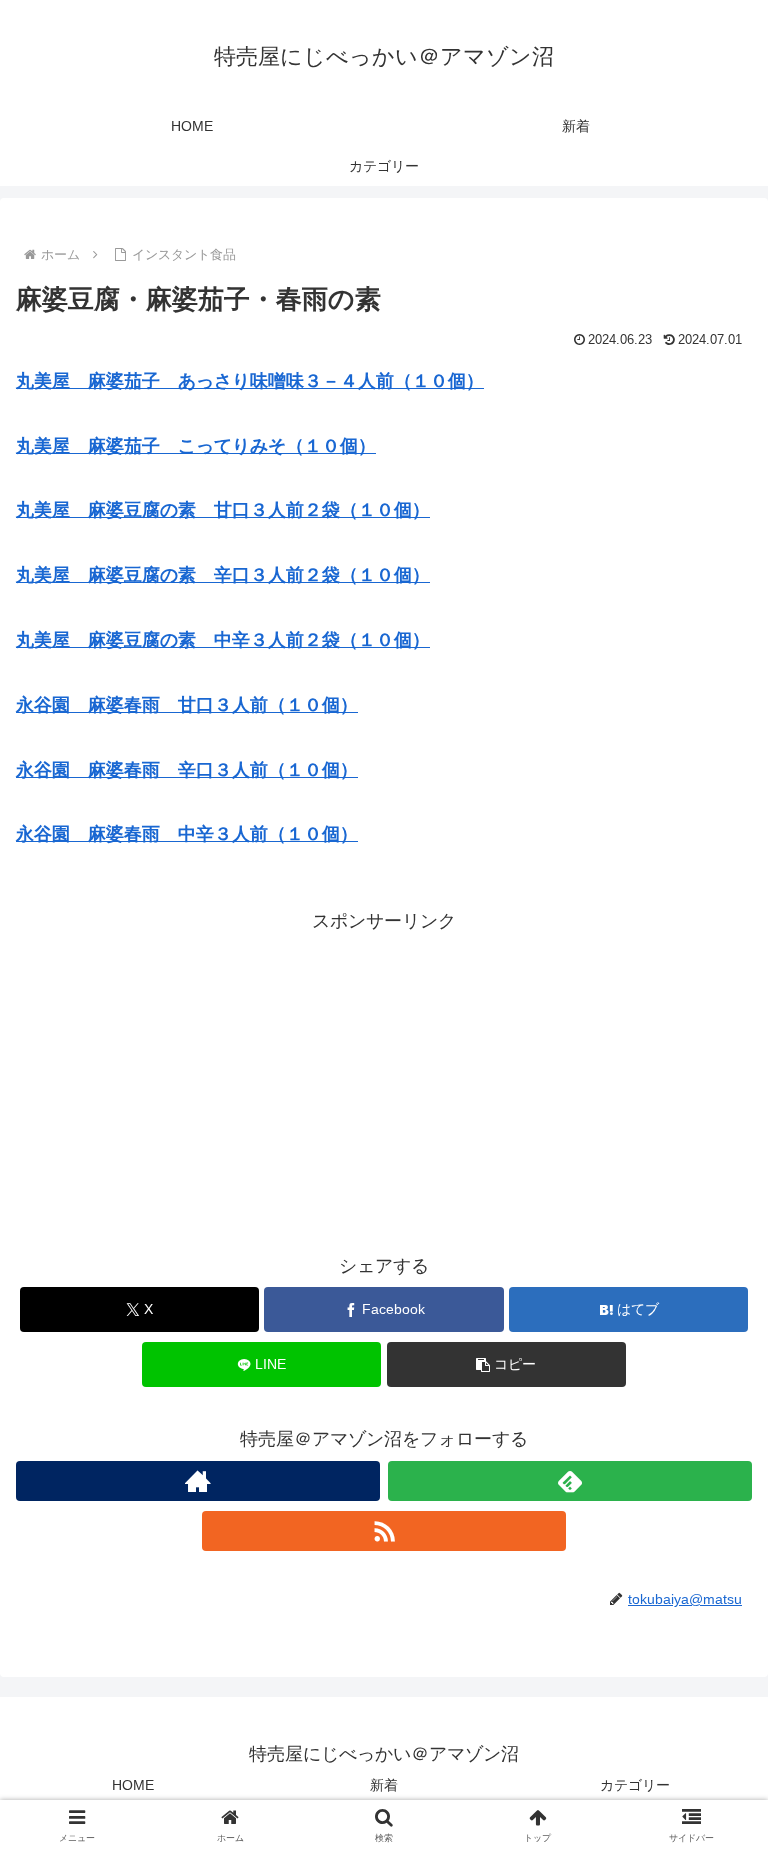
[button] (506, 1364)
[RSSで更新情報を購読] (384, 1531)
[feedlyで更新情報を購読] (570, 1481)
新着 (384, 1785)
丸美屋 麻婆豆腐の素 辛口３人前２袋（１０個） (223, 575)
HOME (133, 1785)
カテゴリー (635, 1785)
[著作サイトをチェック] (198, 1481)
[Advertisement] (384, 1077)
